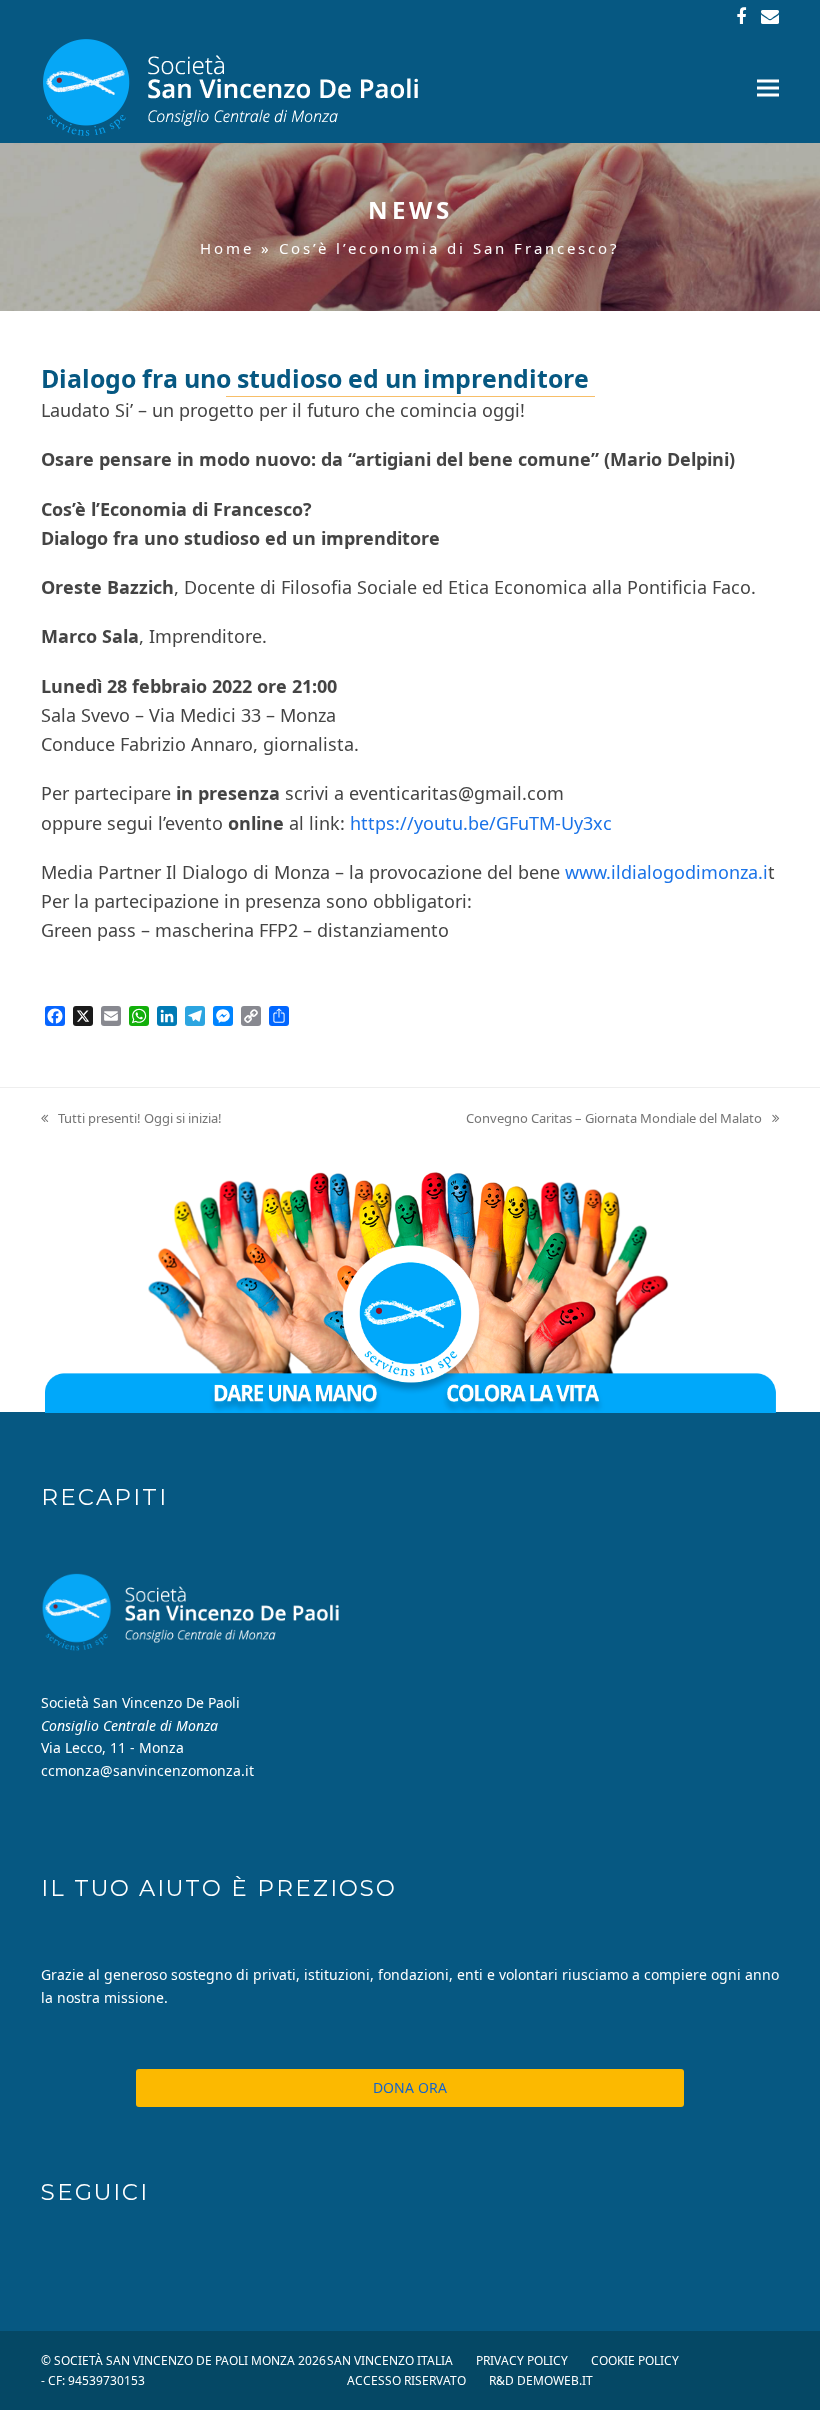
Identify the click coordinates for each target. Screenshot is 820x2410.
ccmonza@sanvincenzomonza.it (147, 1770)
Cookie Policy (635, 2360)
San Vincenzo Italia (390, 2360)
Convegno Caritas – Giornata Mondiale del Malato (614, 1119)
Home (227, 248)
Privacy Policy (522, 2360)
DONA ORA (410, 2087)
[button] (768, 88)
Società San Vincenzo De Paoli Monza (174, 2360)
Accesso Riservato (406, 2380)
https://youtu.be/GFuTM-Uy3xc (481, 823)
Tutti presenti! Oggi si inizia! (131, 1119)
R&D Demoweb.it (541, 2380)
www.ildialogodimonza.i (666, 872)
